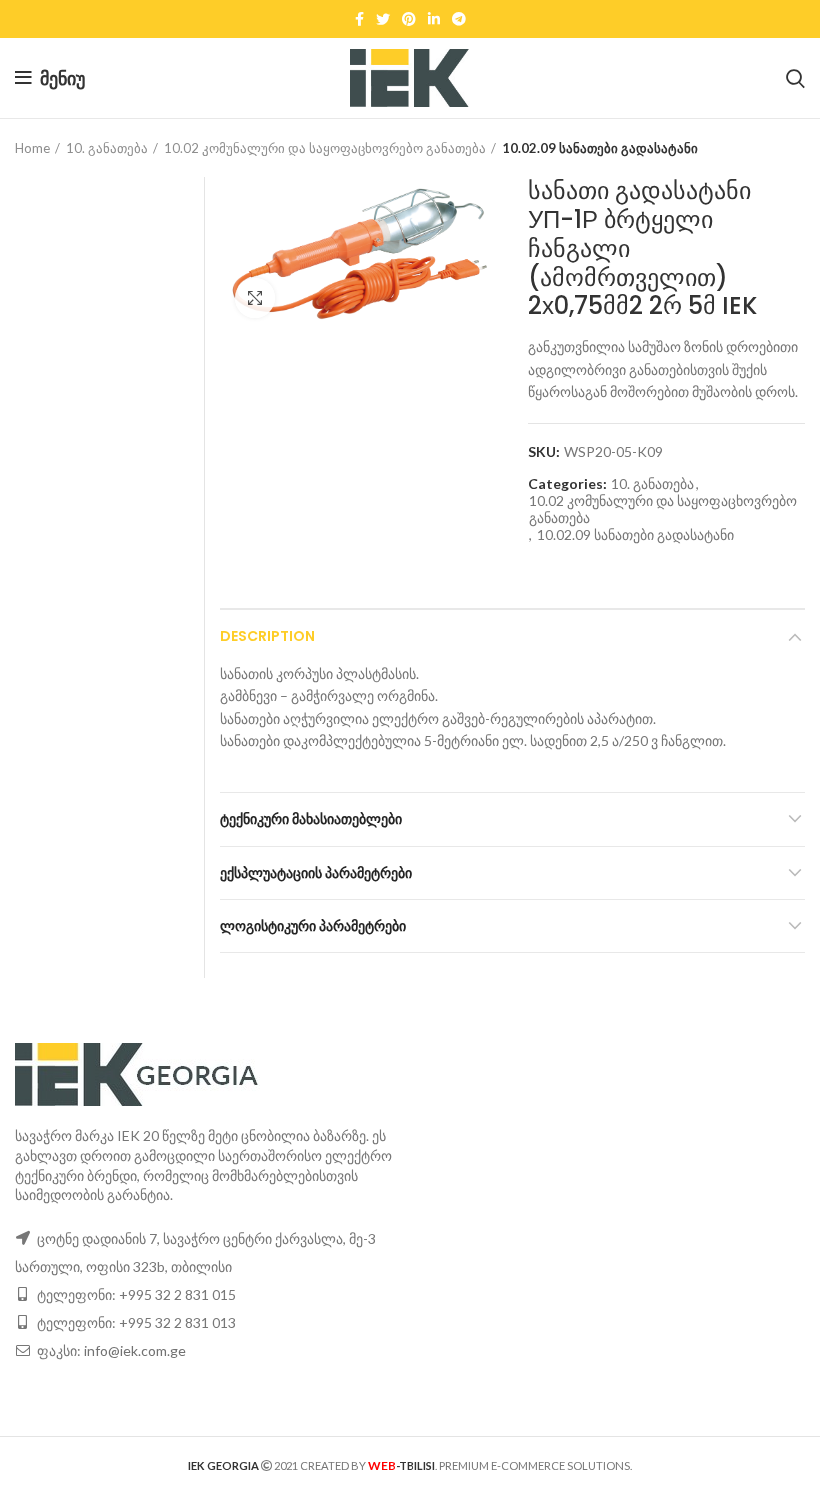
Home (32, 148)
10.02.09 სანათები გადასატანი (600, 148)
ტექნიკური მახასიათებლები (311, 819)
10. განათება (107, 148)
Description (267, 636)
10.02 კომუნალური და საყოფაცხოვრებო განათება (325, 148)
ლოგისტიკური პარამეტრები (313, 926)
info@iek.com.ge (135, 1350)
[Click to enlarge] (255, 298)
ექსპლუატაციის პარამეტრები (316, 873)
